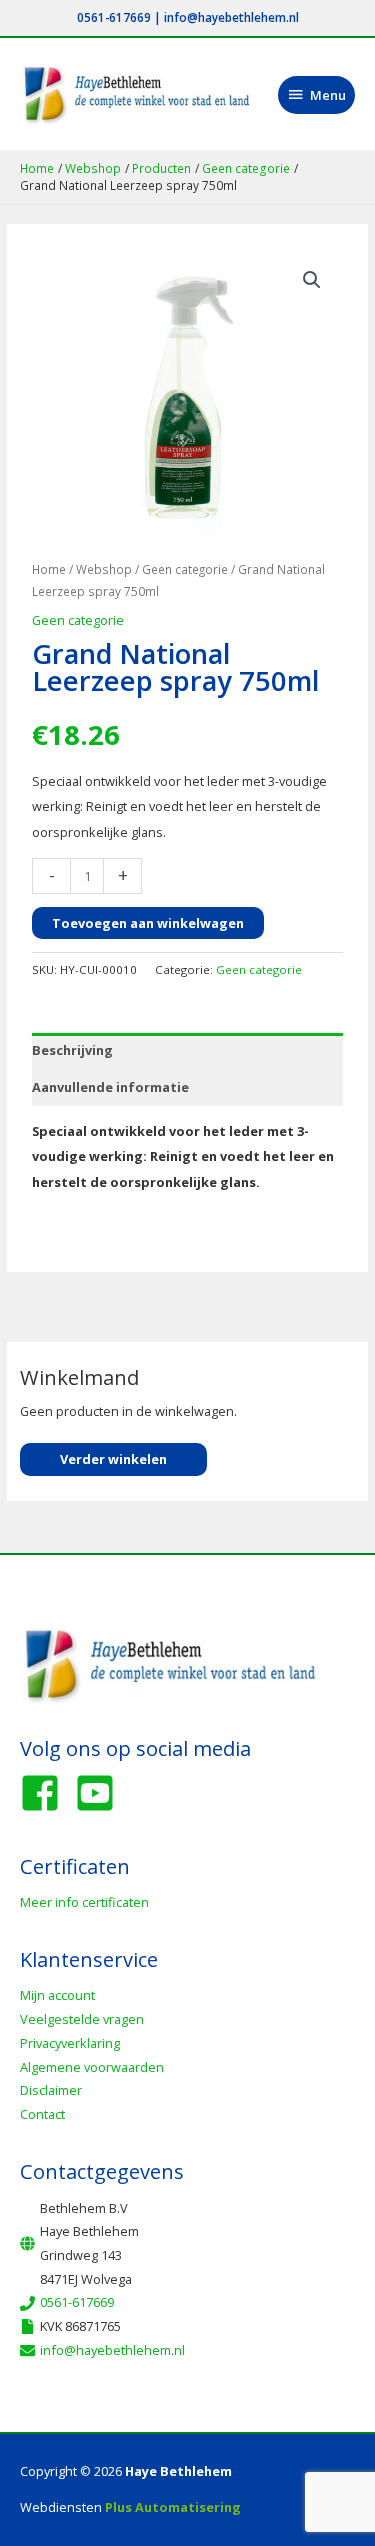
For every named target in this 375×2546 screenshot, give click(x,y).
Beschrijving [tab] (72, 1050)
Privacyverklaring (70, 2043)
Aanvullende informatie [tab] (110, 1087)
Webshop (104, 569)
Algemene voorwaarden (92, 2067)
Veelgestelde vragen (82, 2019)
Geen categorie (185, 569)
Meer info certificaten (84, 1902)
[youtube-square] (101, 1793)
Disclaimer (51, 2090)
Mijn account (57, 1995)
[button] (312, 280)
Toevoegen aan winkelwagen (148, 923)
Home (49, 569)
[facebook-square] (46, 1793)
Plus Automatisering (173, 2507)
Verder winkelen (113, 1459)
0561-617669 (114, 17)
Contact (42, 2114)
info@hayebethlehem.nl (231, 17)
